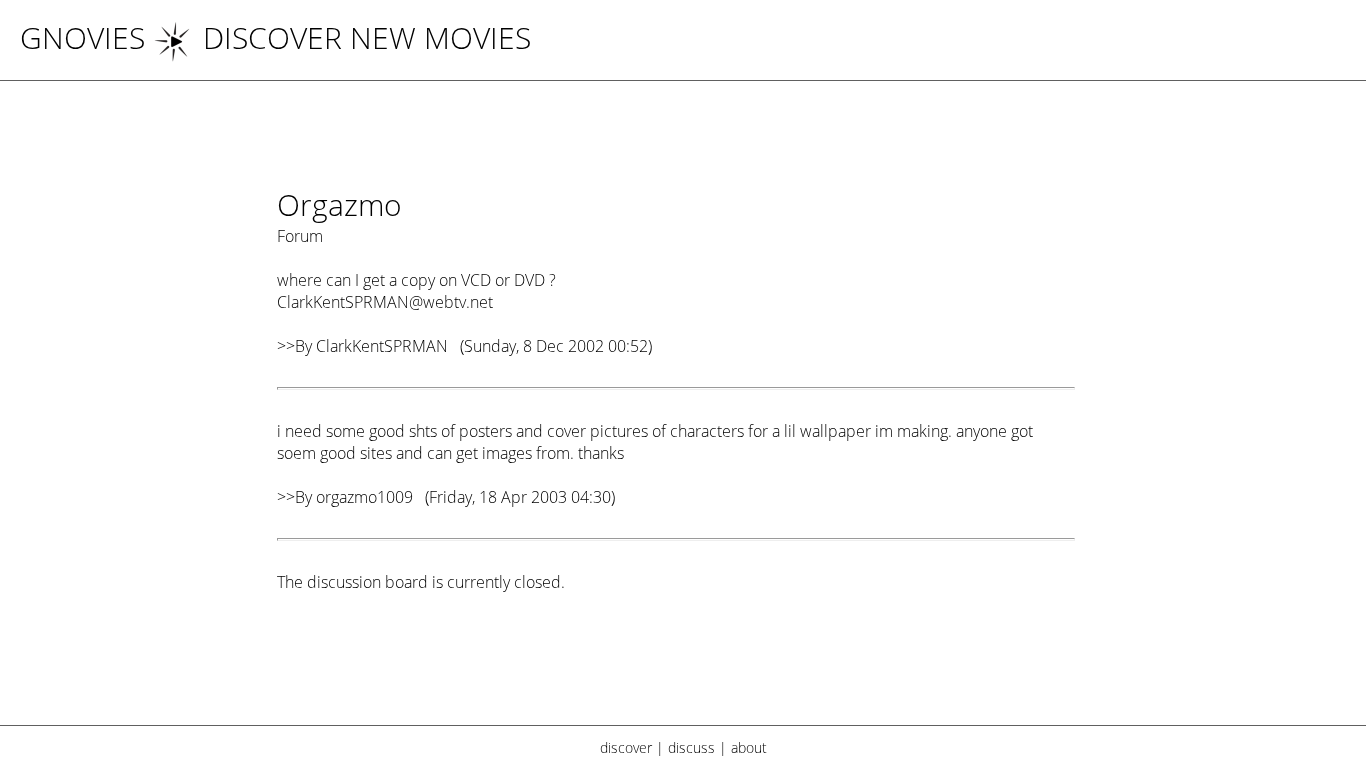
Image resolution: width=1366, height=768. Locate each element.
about (749, 747)
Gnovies (82, 37)
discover (626, 747)
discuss (691, 747)
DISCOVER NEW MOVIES (367, 37)
